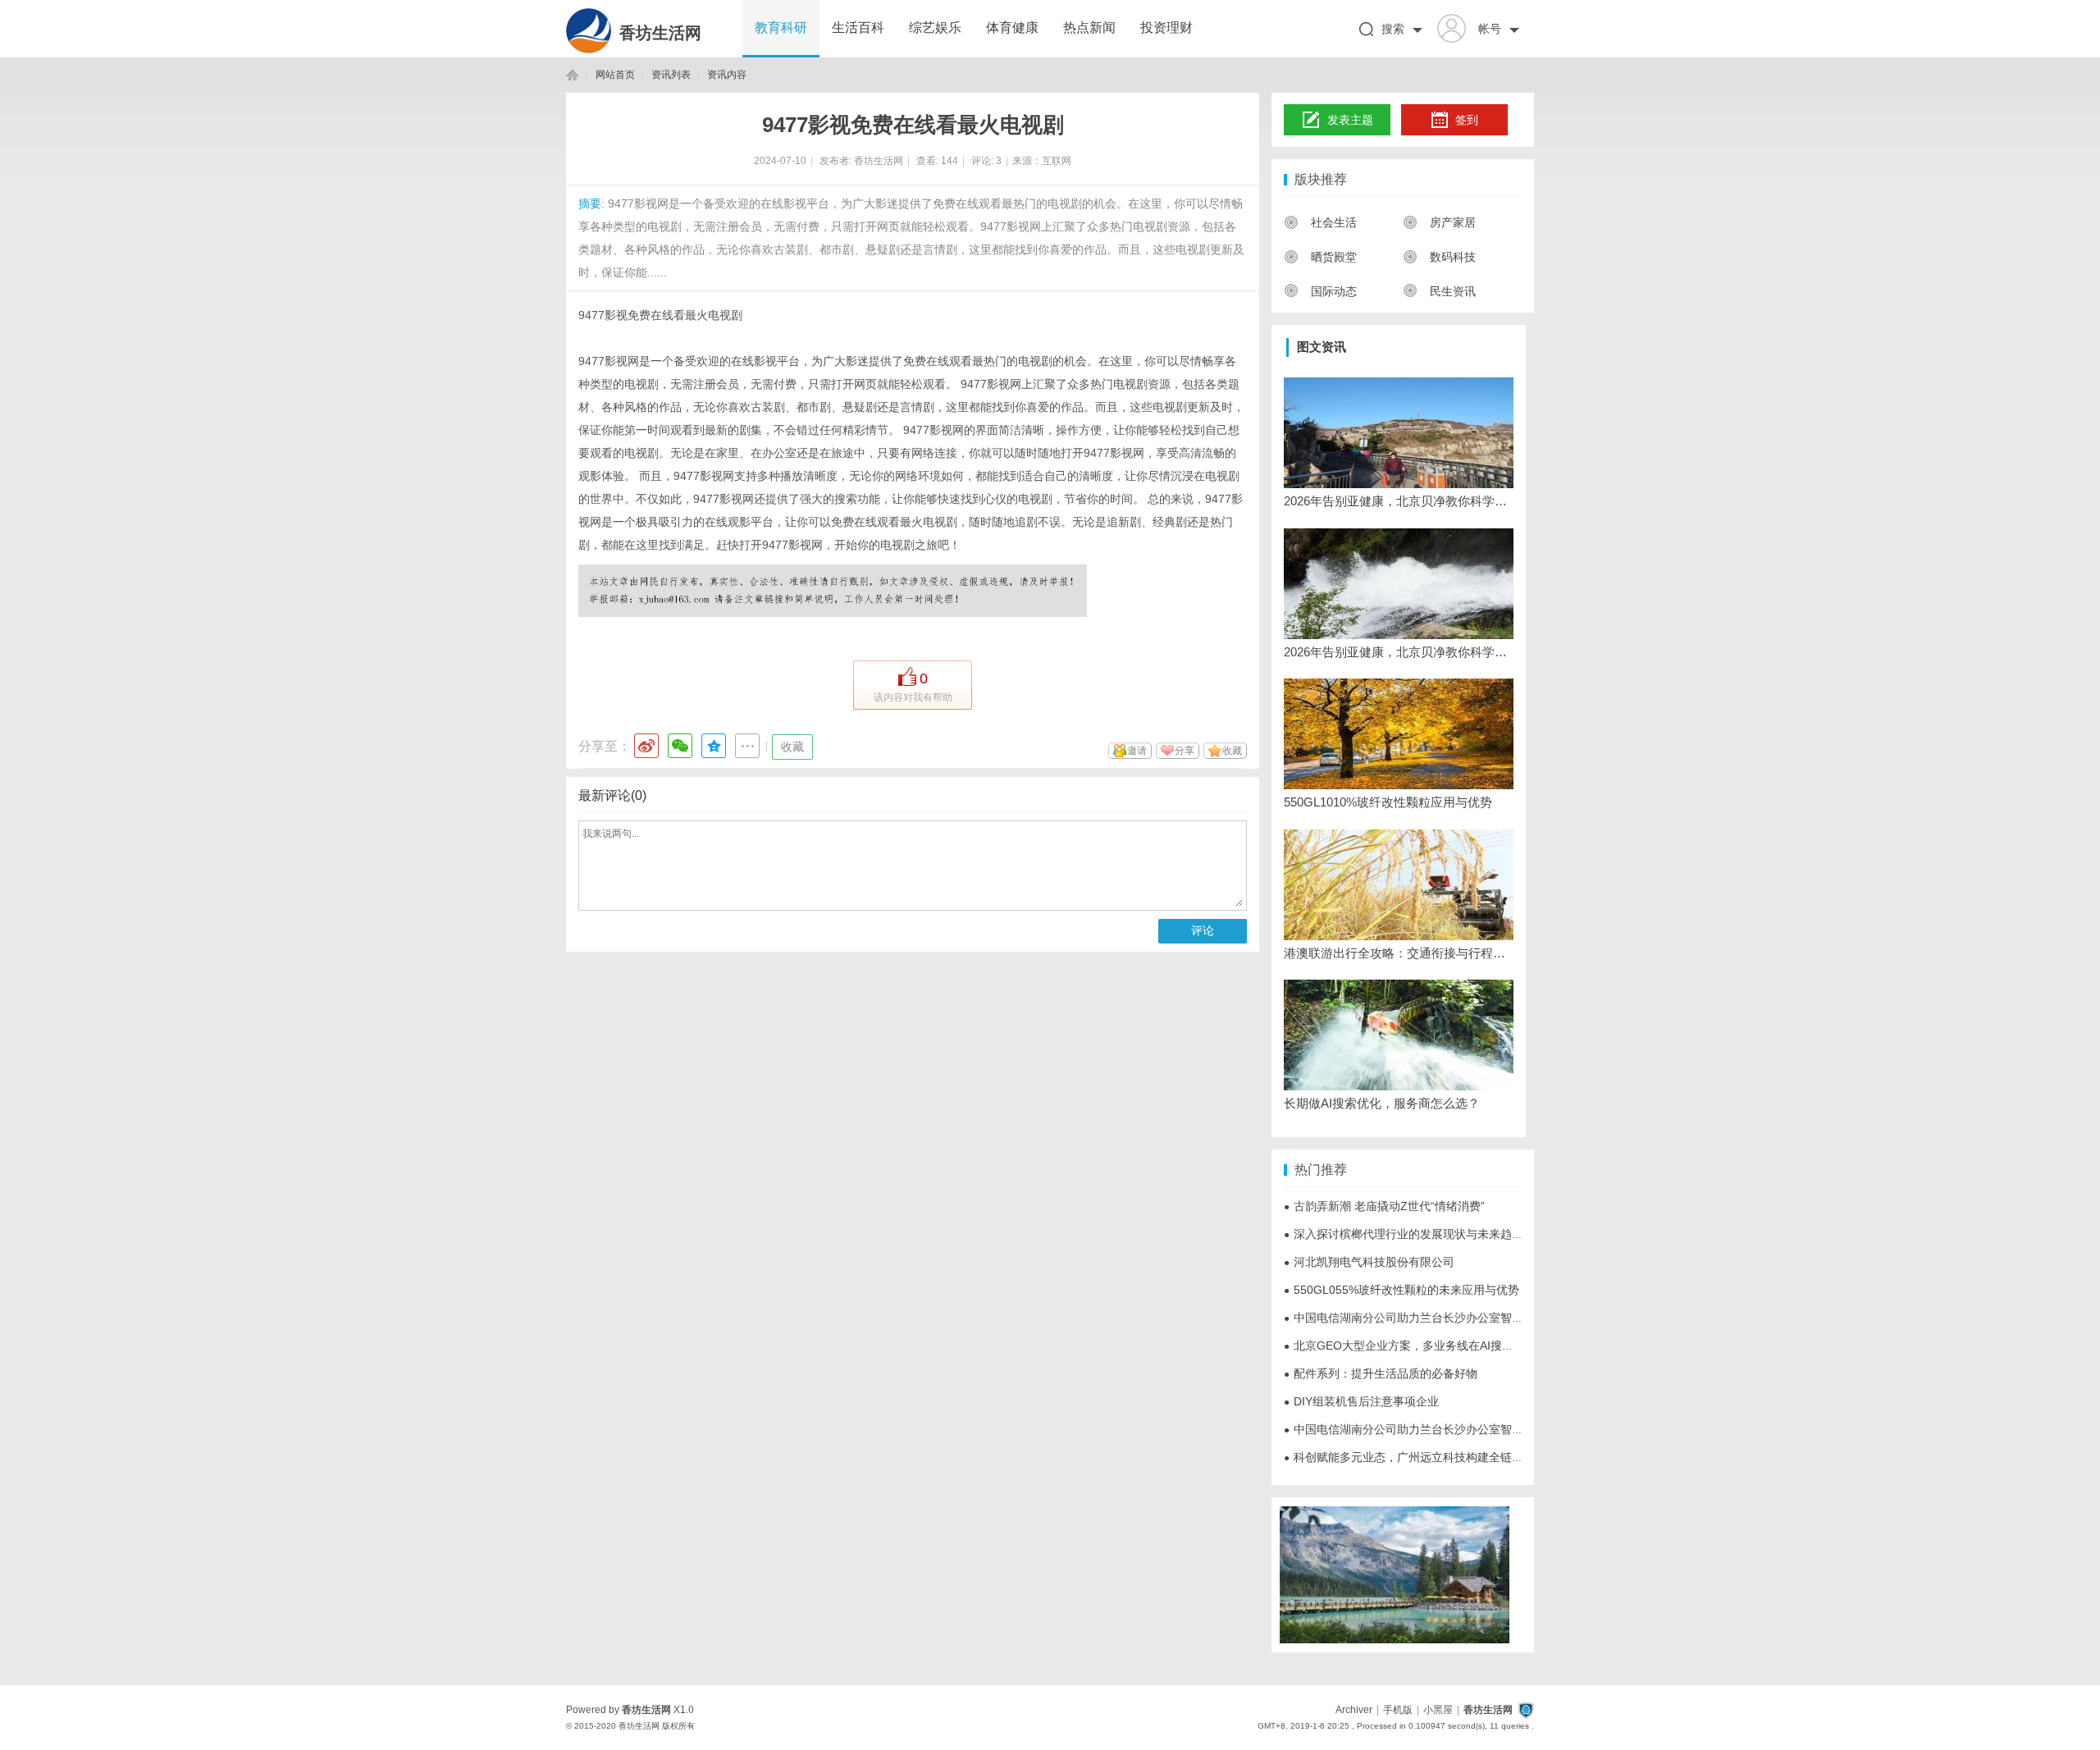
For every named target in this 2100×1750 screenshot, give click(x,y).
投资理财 (1166, 27)
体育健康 (1012, 27)
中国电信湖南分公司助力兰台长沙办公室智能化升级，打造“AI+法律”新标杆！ (1485, 1318)
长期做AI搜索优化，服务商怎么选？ (1382, 1103)
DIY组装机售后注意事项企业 (1361, 1401)
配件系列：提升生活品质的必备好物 (1381, 1373)
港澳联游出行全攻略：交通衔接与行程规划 (1399, 953)
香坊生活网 (660, 33)
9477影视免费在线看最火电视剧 (660, 315)
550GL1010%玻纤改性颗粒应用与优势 (1388, 802)
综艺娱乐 (935, 27)
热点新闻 (1089, 27)
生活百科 (858, 27)
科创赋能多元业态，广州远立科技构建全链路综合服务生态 (1438, 1457)
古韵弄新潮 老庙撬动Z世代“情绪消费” (1384, 1206)
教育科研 (781, 27)
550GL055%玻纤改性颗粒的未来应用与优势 (1402, 1290)
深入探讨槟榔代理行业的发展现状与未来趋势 (1404, 1234)
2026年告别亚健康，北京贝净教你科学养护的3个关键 (1399, 501)
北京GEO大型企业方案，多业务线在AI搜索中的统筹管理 (1433, 1346)
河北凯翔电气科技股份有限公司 (1369, 1262)
